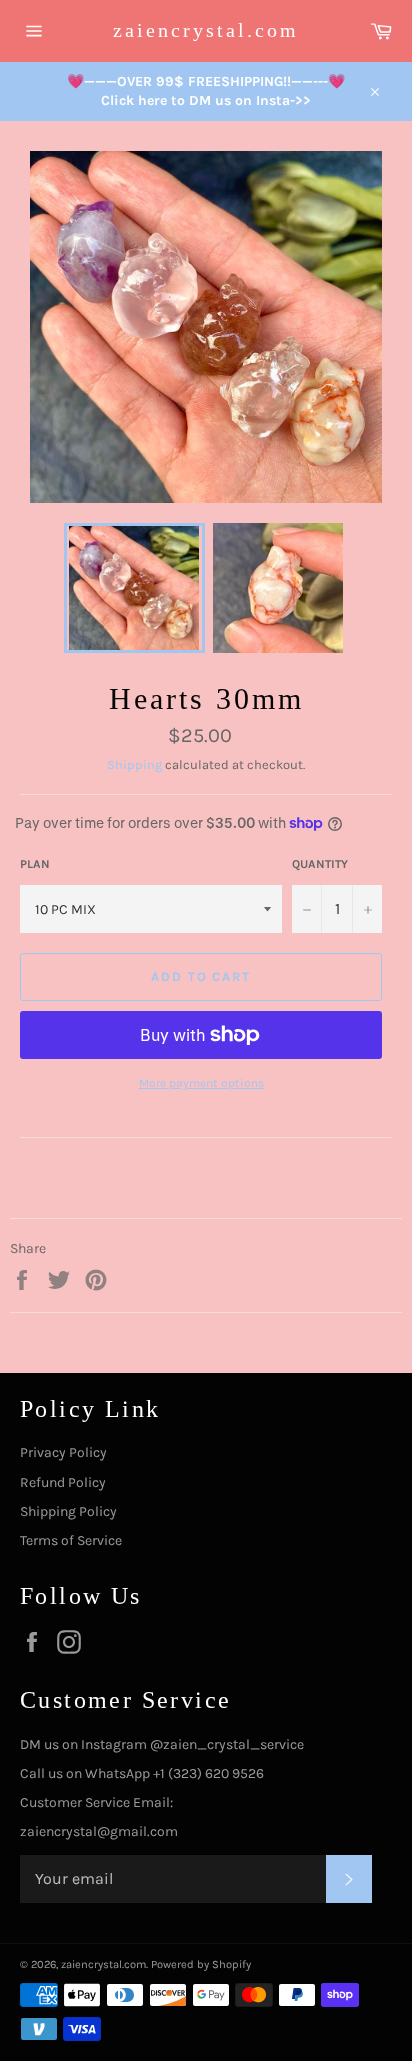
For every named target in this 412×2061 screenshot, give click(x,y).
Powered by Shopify (201, 1964)
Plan (35, 864)
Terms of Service (71, 1540)
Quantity (320, 864)
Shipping (134, 764)
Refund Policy (63, 1482)
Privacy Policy (63, 1452)
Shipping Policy (68, 1511)
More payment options (201, 1083)
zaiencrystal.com (206, 30)
